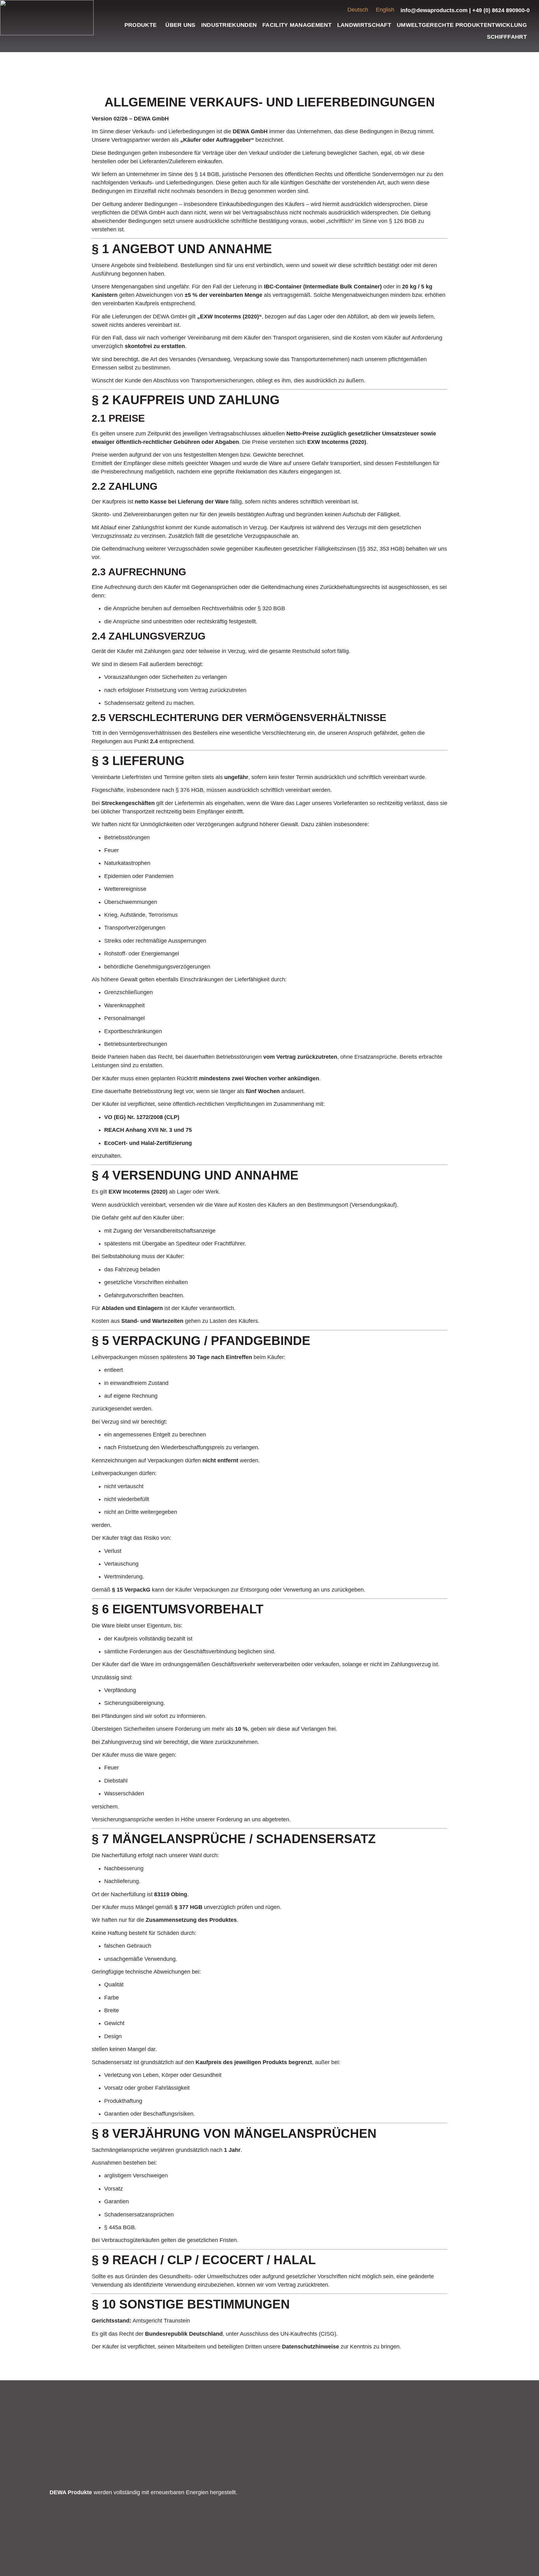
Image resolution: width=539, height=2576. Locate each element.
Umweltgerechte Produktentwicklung (462, 25)
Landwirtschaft (364, 25)
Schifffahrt (507, 37)
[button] (142, 25)
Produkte (141, 25)
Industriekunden (229, 25)
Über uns (180, 25)
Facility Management (297, 25)
